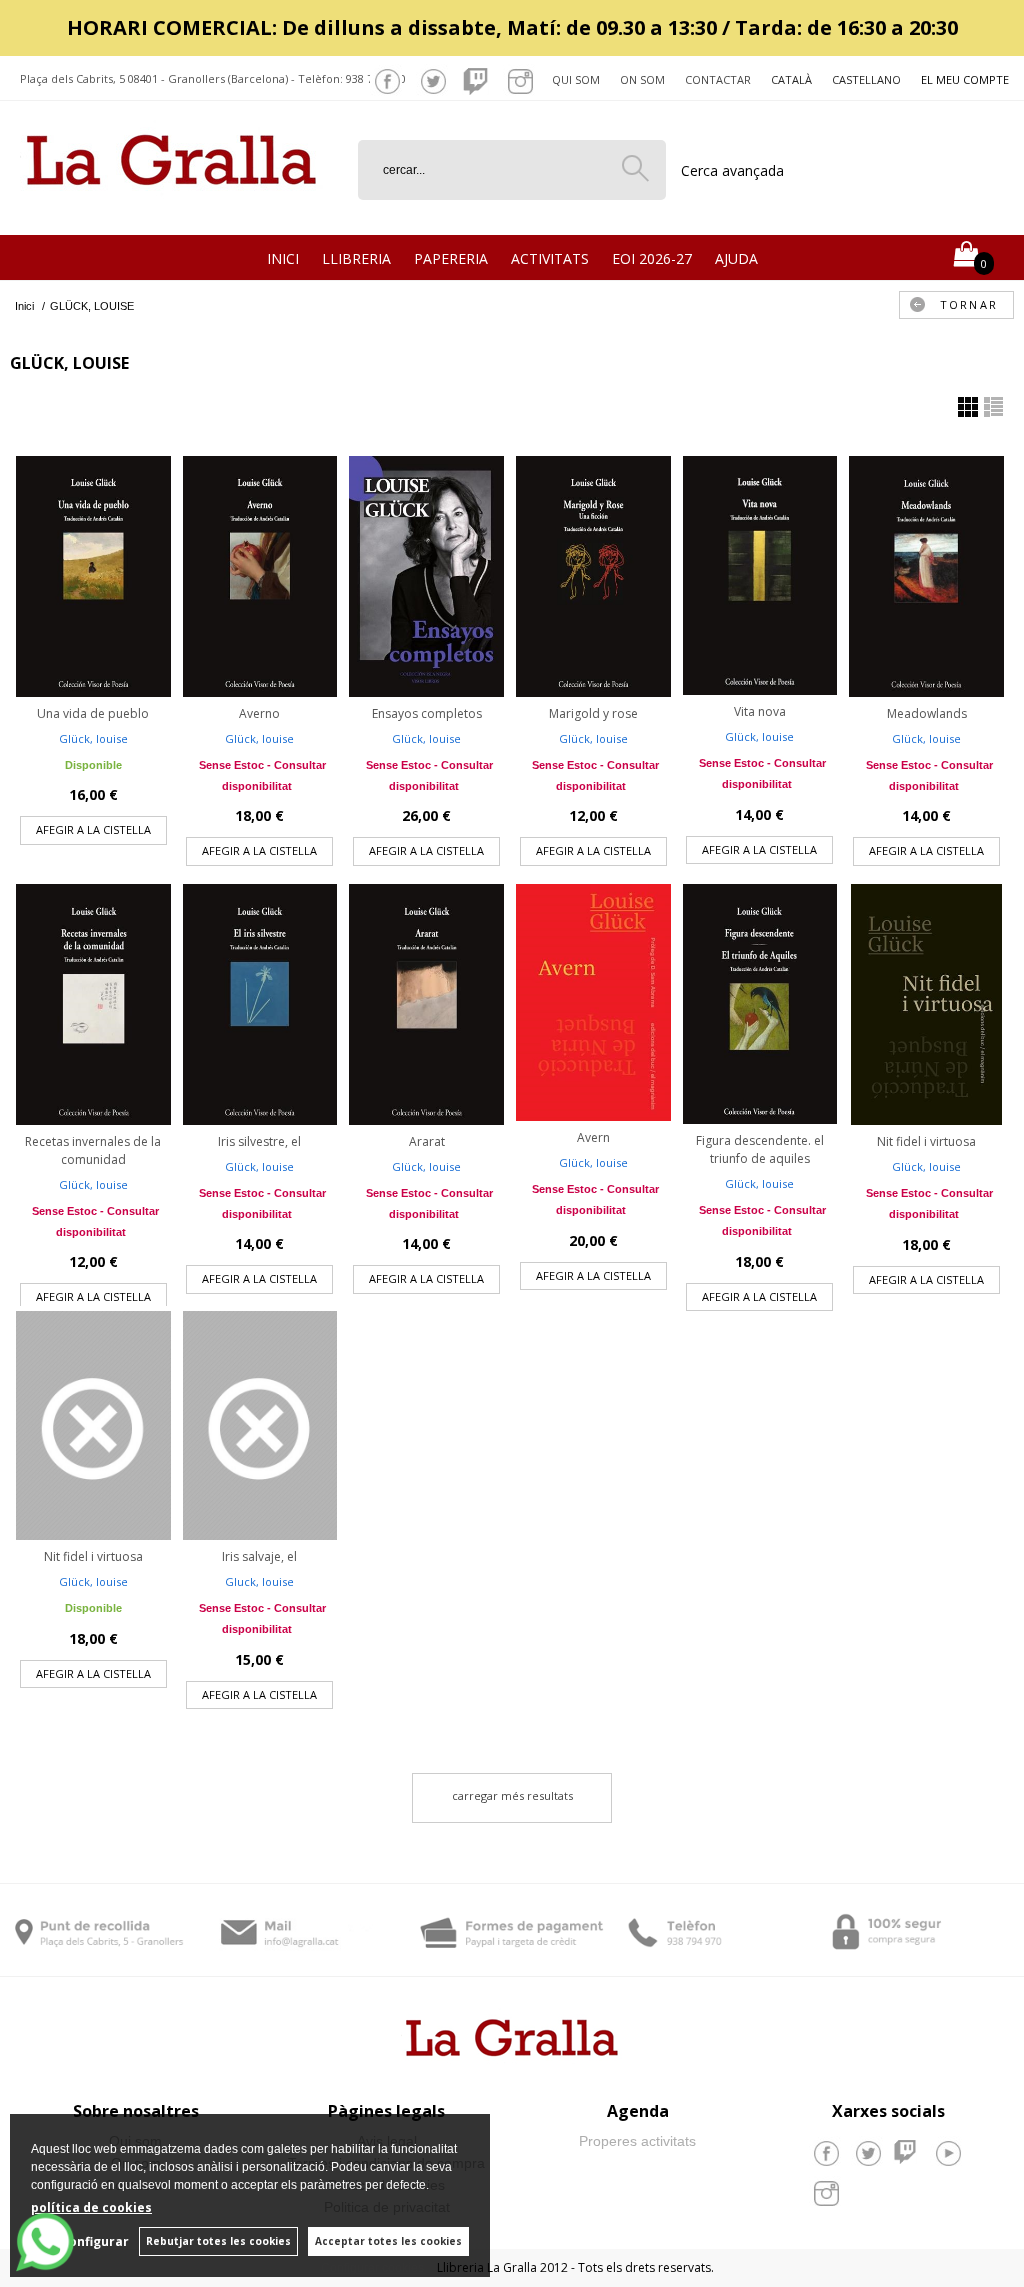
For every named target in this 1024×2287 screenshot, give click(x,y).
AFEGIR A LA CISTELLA (93, 829)
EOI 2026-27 (652, 258)
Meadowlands (927, 713)
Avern (593, 1137)
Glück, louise (93, 738)
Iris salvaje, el (259, 1556)
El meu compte (965, 79)
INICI (283, 258)
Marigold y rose (593, 713)
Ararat (427, 1141)
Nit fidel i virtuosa (926, 1141)
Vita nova (760, 711)
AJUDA (736, 258)
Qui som (576, 79)
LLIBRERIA (356, 258)
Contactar (718, 79)
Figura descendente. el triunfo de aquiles (760, 1149)
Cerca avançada (732, 170)
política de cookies (91, 2207)
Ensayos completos (427, 713)
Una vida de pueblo (93, 713)
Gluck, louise (259, 1581)
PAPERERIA (451, 258)
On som (642, 79)
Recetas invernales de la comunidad (93, 1150)
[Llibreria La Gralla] (171, 210)
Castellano (866, 79)
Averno (259, 713)
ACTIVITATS (550, 258)
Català (791, 79)
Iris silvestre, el (259, 1141)
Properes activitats (637, 2141)
